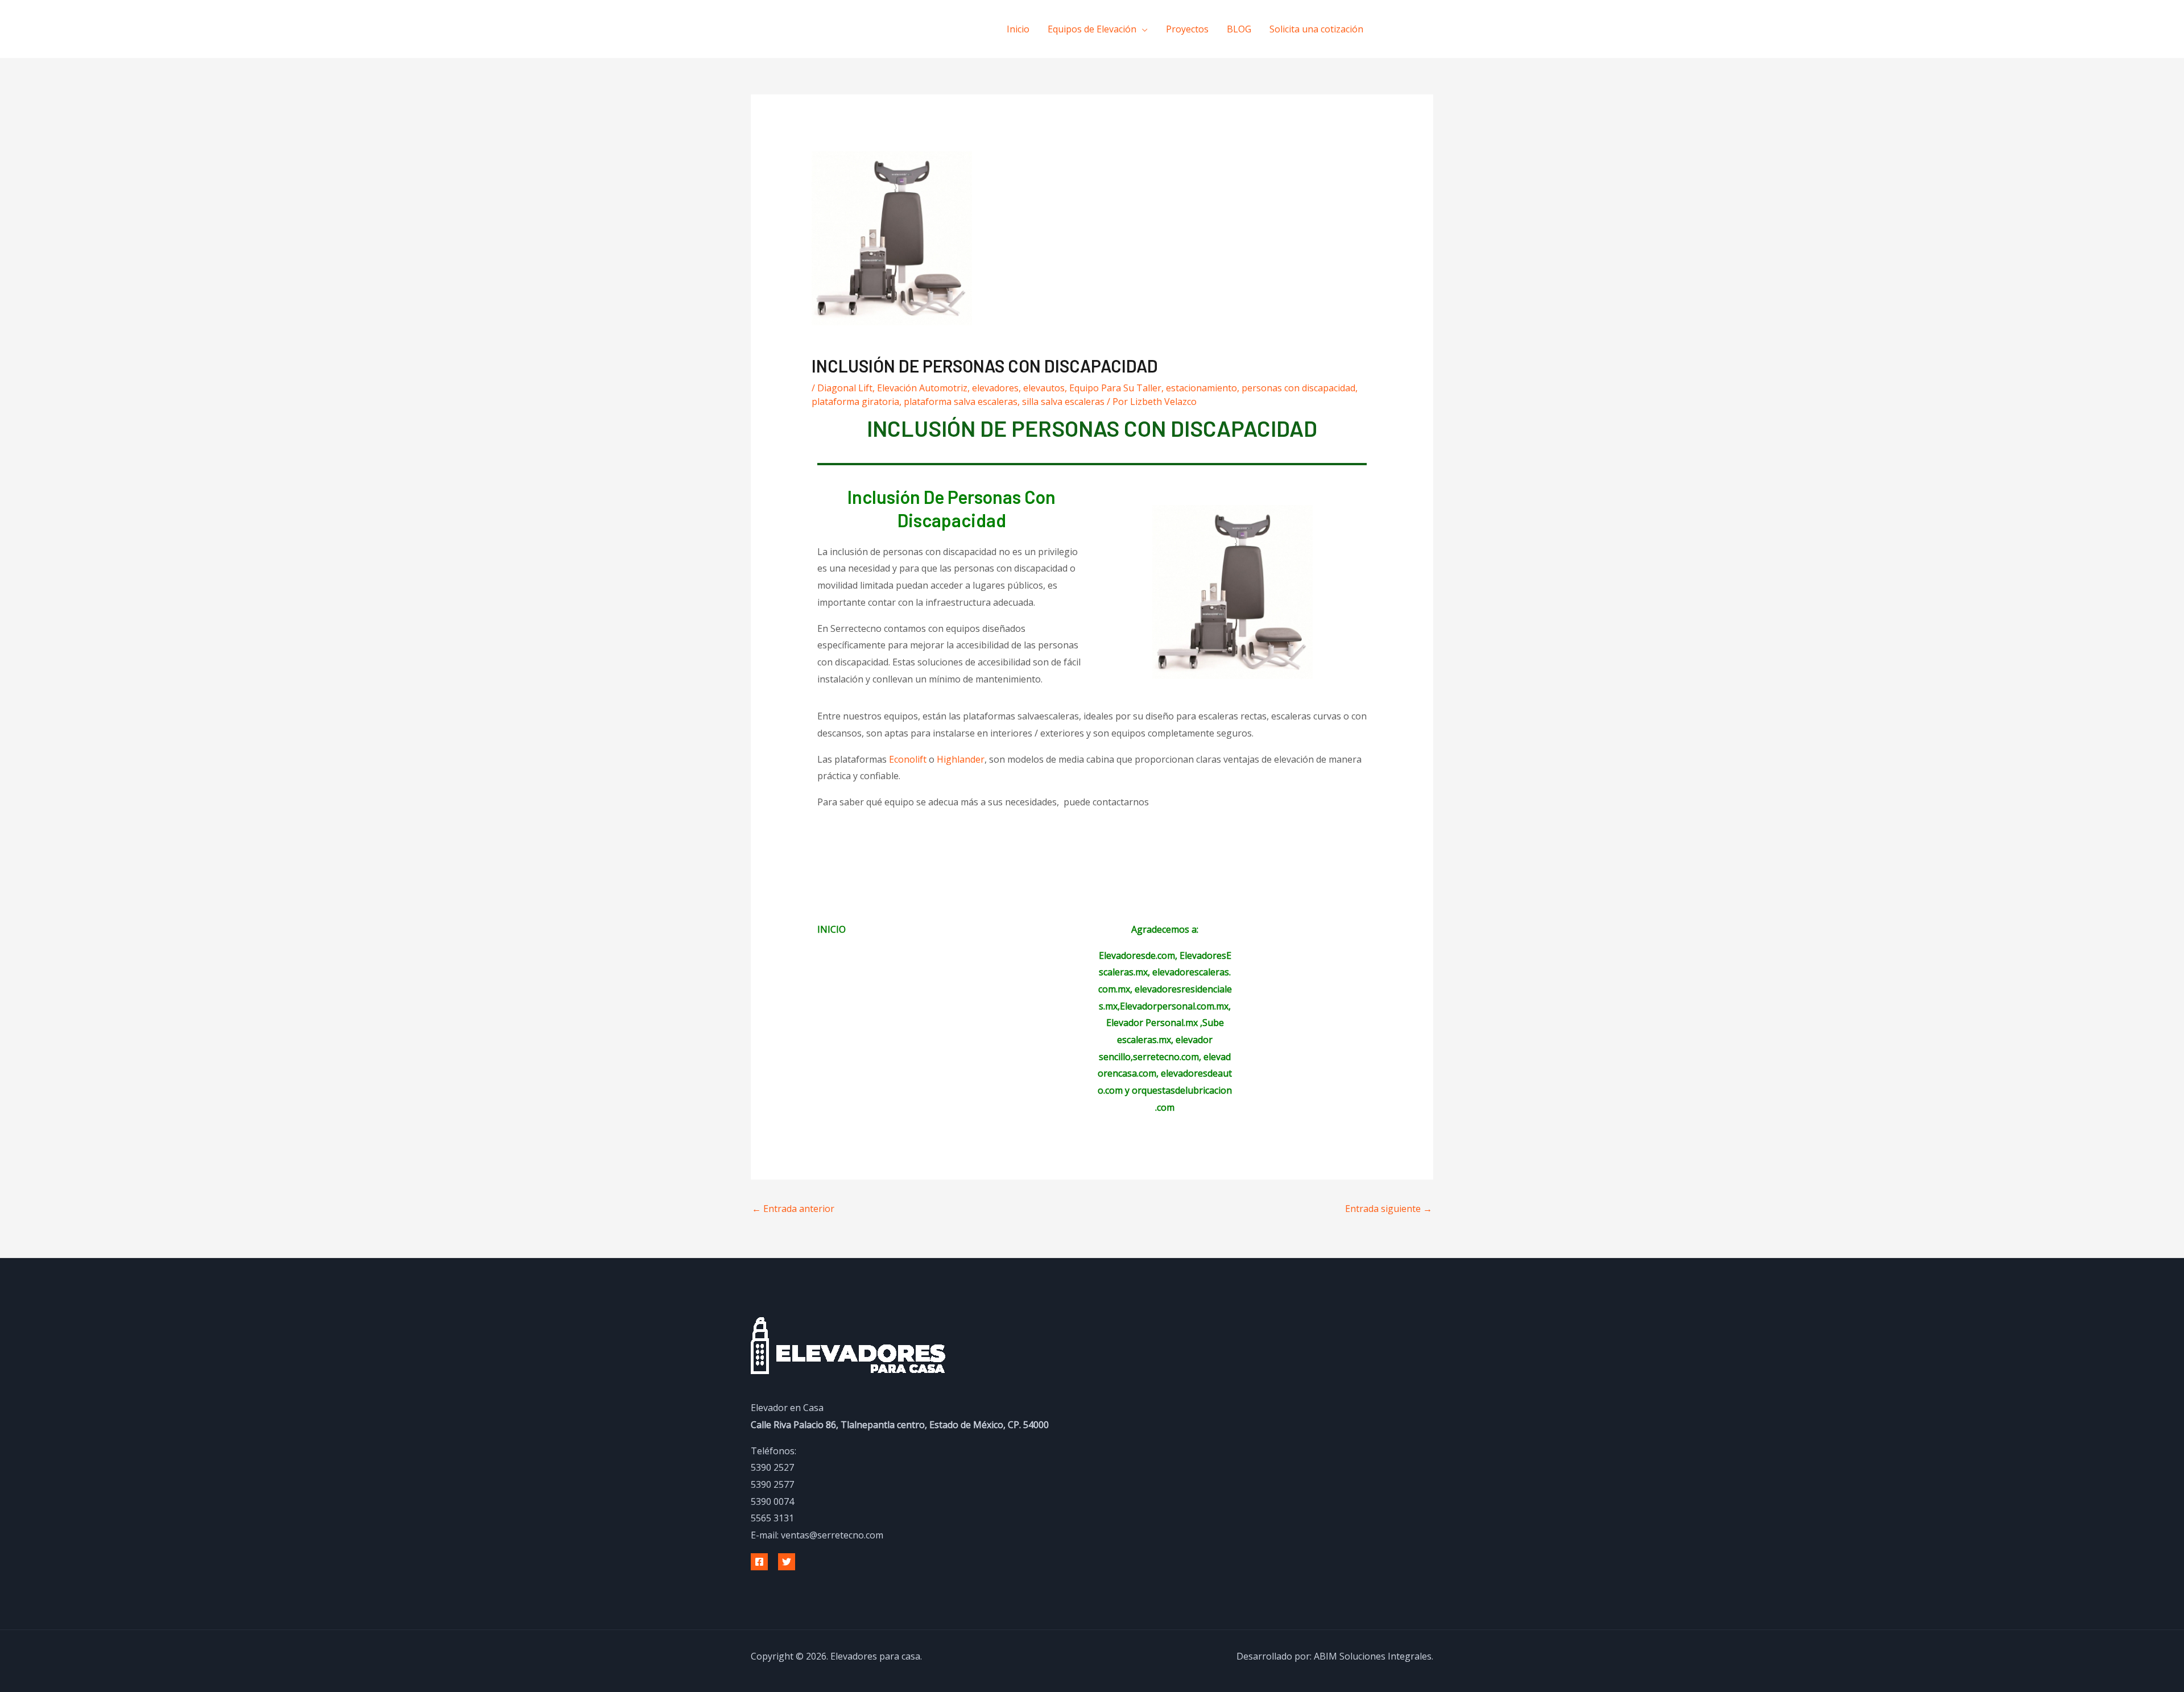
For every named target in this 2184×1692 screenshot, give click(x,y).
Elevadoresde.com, (1139, 955)
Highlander (961, 759)
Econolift (908, 759)
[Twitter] (787, 1562)
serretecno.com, (1167, 1057)
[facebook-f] (1394, 28)
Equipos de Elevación (1092, 29)
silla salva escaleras (1063, 402)
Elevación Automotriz (922, 388)
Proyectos (1187, 29)
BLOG (1239, 29)
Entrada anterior (793, 1209)
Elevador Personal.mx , (1154, 1023)
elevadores (995, 388)
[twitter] (1417, 28)
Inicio (1018, 29)
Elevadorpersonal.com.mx (1174, 1006)
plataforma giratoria (855, 402)
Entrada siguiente (1389, 1209)
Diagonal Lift (845, 388)
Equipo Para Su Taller (1115, 388)
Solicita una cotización (1316, 29)
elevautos (1044, 388)
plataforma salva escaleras (961, 402)
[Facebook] (759, 1562)
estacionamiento (1201, 388)
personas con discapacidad (1298, 388)
